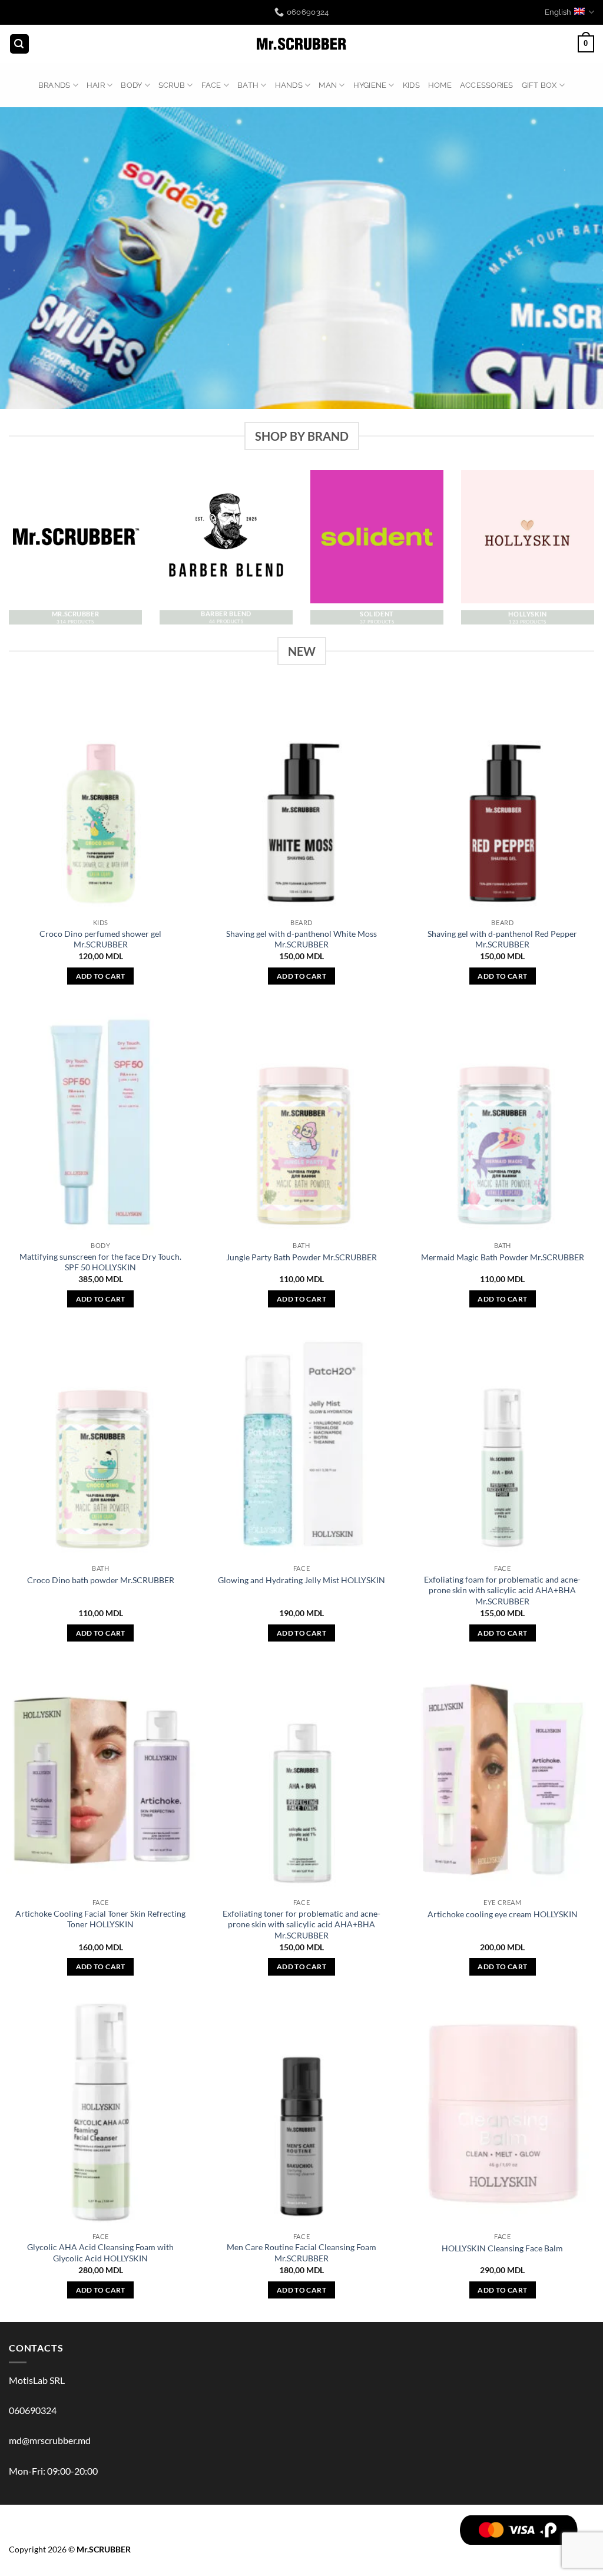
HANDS (289, 85)
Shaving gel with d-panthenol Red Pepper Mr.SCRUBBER (502, 939)
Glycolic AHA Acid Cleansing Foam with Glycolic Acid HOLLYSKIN (100, 2253)
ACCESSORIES (487, 85)
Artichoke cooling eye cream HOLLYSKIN (503, 1914)
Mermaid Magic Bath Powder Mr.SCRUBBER (503, 1257)
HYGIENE (370, 85)
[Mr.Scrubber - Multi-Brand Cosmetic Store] (302, 44)
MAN (328, 85)
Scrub (172, 85)
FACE (211, 85)
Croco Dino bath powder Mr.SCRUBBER (101, 1580)
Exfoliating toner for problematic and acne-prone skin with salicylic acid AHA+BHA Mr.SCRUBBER (301, 1924)
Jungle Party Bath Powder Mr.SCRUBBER (301, 1257)
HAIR (96, 85)
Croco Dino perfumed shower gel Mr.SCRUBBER (100, 939)
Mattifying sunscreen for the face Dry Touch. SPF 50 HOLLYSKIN (100, 1262)
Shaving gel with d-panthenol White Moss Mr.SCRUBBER (301, 939)
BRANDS (54, 85)
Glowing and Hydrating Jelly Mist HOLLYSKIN (301, 1580)
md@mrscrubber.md (50, 2440)
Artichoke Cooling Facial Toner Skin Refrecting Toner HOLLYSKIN (100, 1919)
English (558, 12)
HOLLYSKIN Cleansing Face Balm (502, 2248)
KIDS (411, 85)
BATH (248, 85)
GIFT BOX (539, 85)
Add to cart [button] (101, 976)
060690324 (33, 2410)
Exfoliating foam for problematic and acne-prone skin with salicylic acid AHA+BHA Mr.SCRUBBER (502, 1590)
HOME (440, 85)
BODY (131, 85)
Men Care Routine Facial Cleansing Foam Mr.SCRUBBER (301, 2253)
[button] (19, 44)
